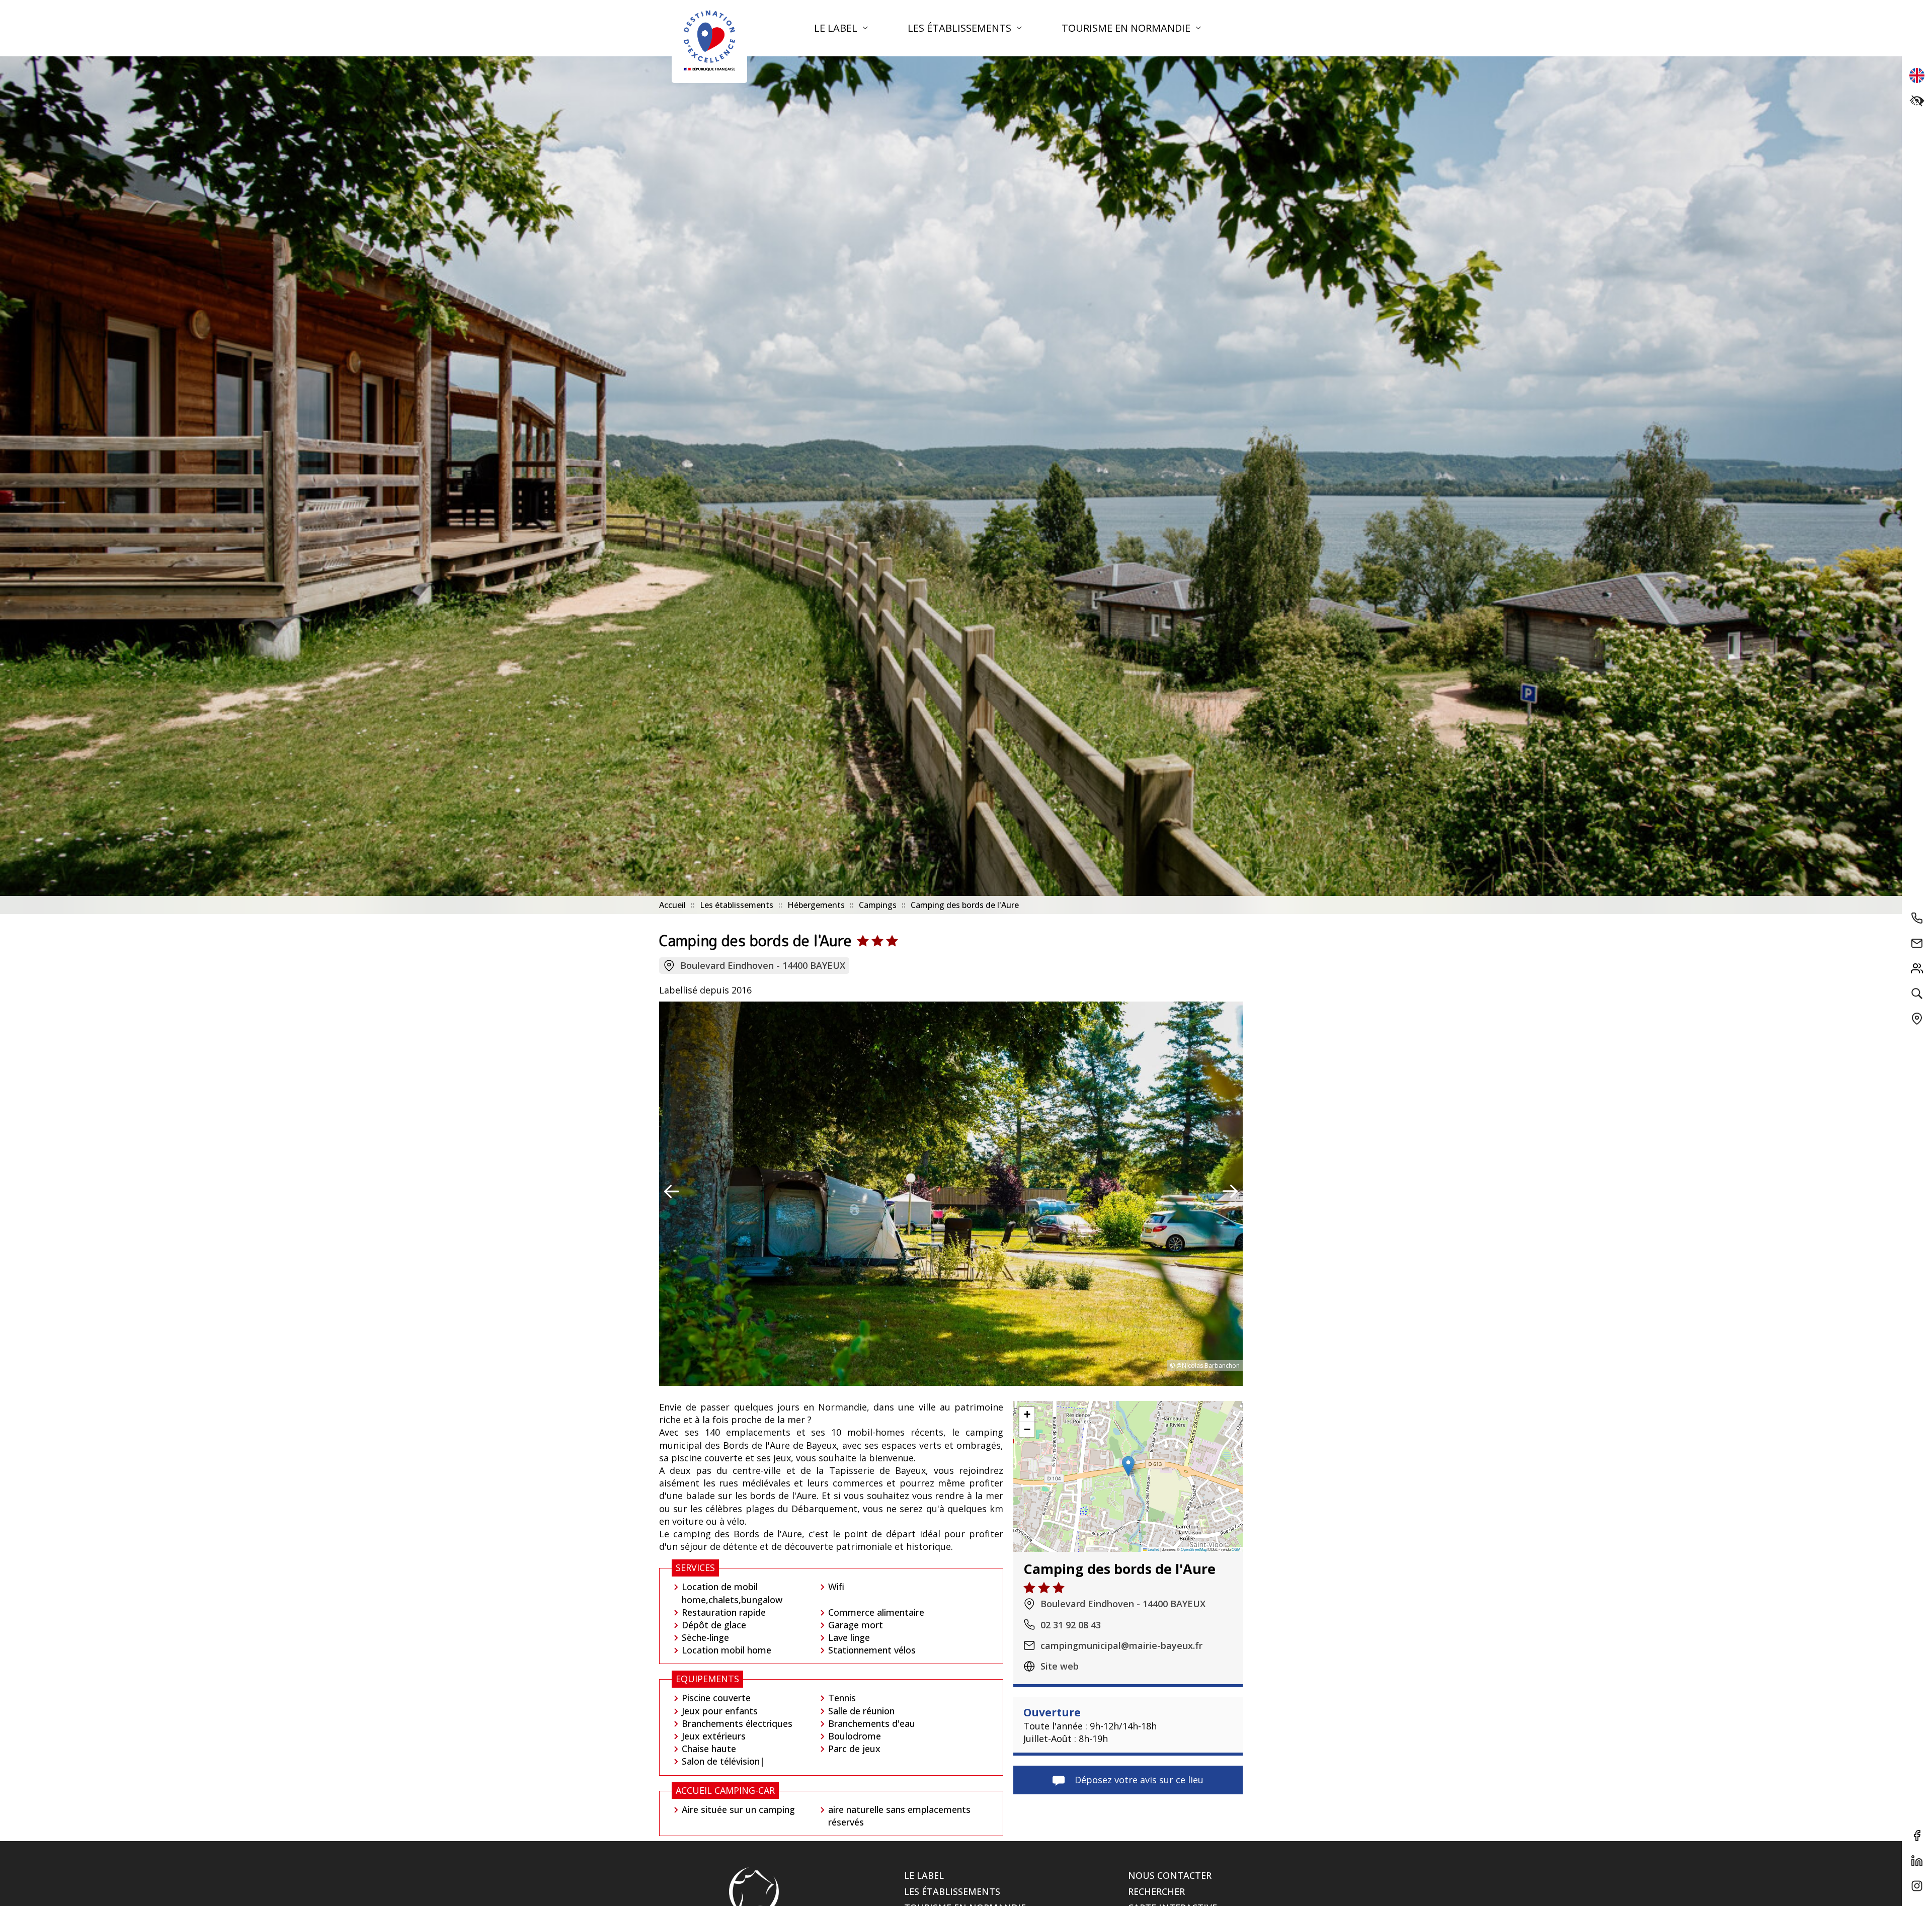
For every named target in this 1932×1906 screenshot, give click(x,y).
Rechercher (1156, 1891)
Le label (837, 28)
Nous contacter (1170, 1875)
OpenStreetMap (1194, 1549)
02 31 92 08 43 (1071, 1624)
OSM (1236, 1549)
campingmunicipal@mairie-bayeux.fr (1121, 1645)
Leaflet (1153, 1549)
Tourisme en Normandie (1127, 28)
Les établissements (961, 28)
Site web (1060, 1666)
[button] (1128, 1466)
